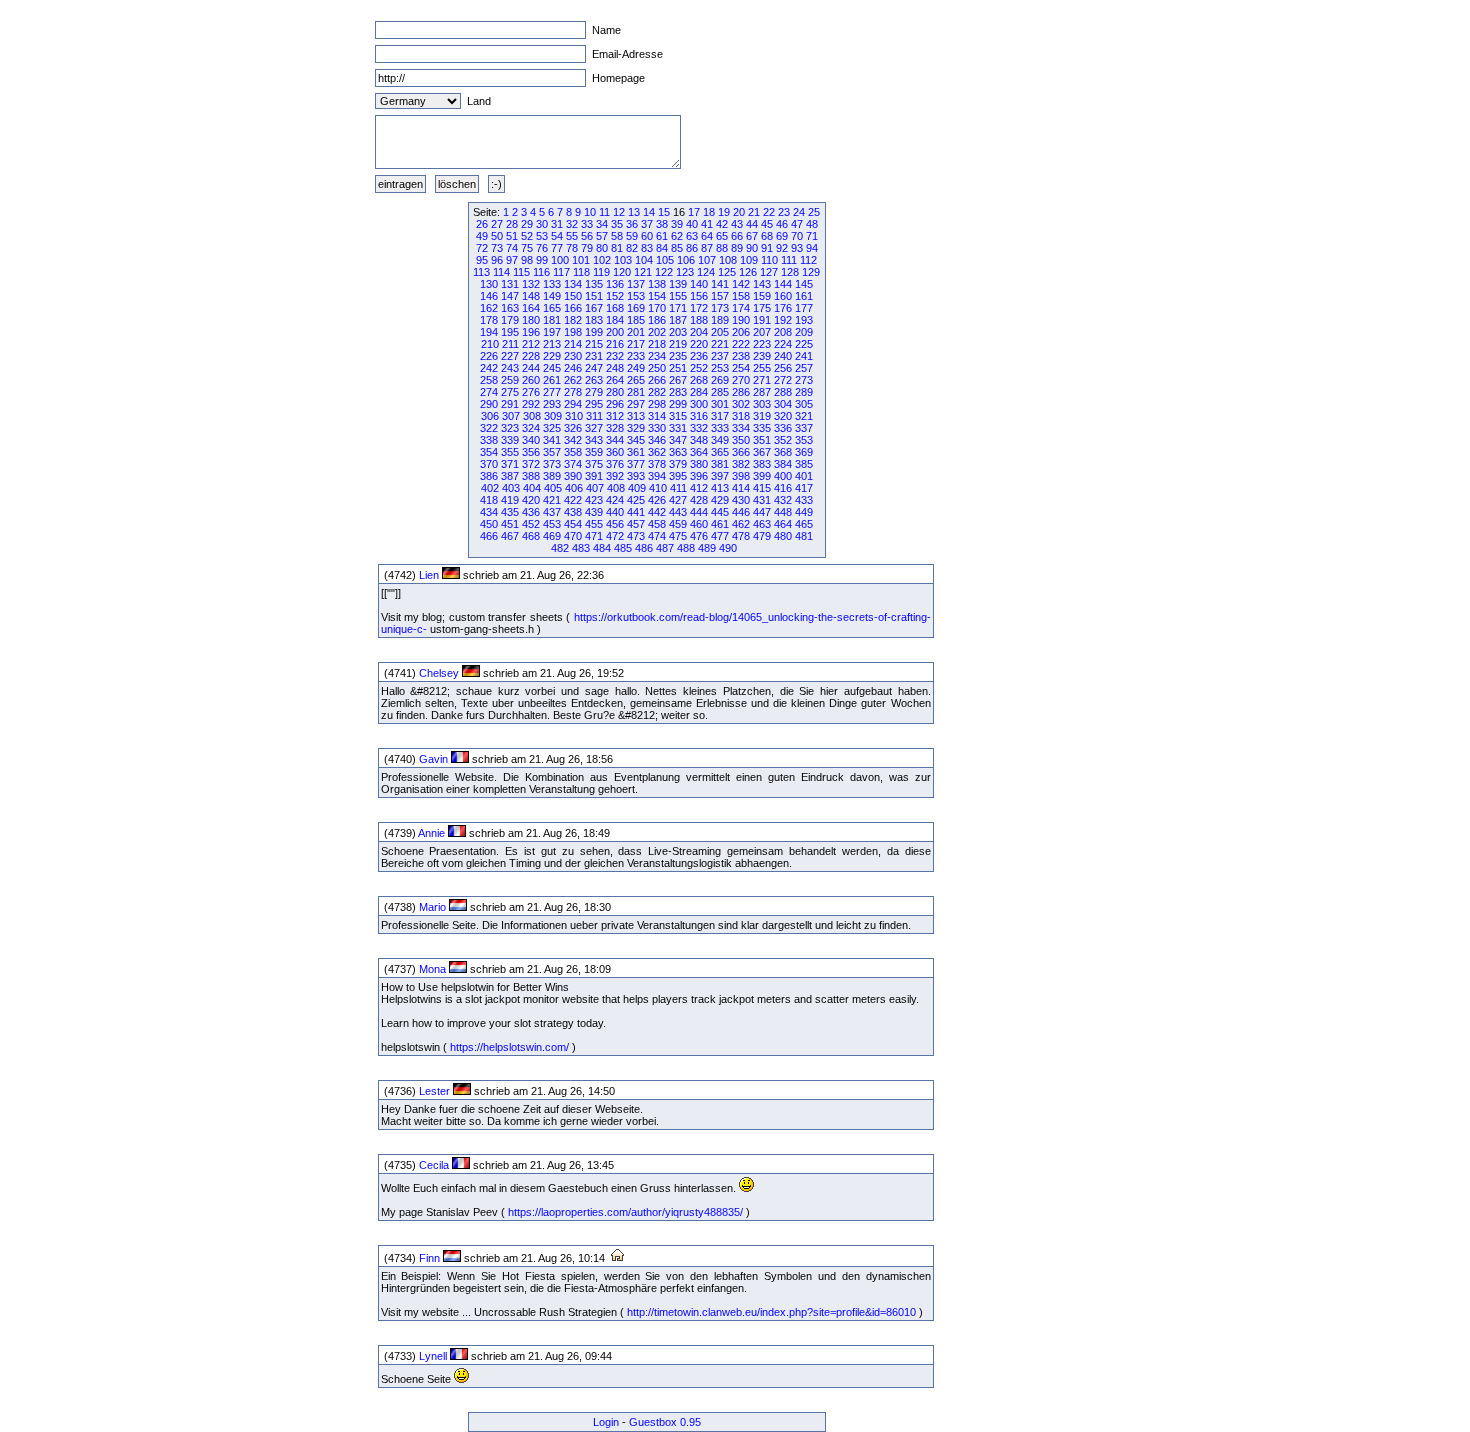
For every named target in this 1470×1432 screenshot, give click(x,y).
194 (489, 332)
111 (789, 260)
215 (594, 344)
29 (527, 224)
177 (804, 308)
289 (804, 392)
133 (552, 284)
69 (782, 236)
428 (699, 500)
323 (510, 428)
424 (615, 500)
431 (762, 500)
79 (587, 248)
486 (644, 548)
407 (595, 488)
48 (812, 224)
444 (699, 512)
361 (636, 452)
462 (741, 524)
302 (741, 404)
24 (799, 212)
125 (727, 272)
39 (677, 224)
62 (677, 236)
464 (783, 524)
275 (510, 392)
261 (552, 380)
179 (510, 320)
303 (762, 404)
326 (573, 428)
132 (531, 284)
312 (615, 416)
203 (678, 332)
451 (510, 524)
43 (737, 224)
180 (531, 320)
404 (532, 488)
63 (692, 236)
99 (542, 260)
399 (762, 476)
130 (489, 284)
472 (615, 536)
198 (573, 332)
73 (497, 248)
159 (762, 296)
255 (762, 368)
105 (665, 260)
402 (490, 488)
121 (643, 272)
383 (762, 464)
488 (686, 548)
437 (552, 512)
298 (657, 404)
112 (808, 260)
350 (741, 440)
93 (797, 248)
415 (762, 488)
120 (622, 272)
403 (511, 488)
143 (762, 284)
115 (521, 272)
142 (741, 284)
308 (532, 416)
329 (636, 428)
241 (804, 356)
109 (749, 260)
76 (542, 248)
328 (615, 428)
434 (489, 512)
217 (636, 344)
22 (769, 212)
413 (720, 488)
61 (662, 236)
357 (552, 452)
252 (699, 368)
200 (615, 332)
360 (615, 452)
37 (647, 224)
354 (489, 452)
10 (590, 212)
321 (804, 416)
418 (489, 500)
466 (489, 536)
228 (531, 356)
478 (741, 536)
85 (677, 248)
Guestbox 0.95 (665, 1422)
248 (615, 368)
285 (720, 392)
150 (573, 296)
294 (573, 404)
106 (686, 260)
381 (720, 464)
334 (741, 428)
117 (561, 272)
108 (728, 260)
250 (657, 368)
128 (790, 272)
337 (804, 428)
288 (783, 392)
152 (615, 296)
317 (720, 416)
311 (594, 416)
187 (678, 320)
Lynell (433, 1356)
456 (615, 524)
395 (678, 476)
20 (739, 212)
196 (531, 332)
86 (692, 248)
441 (636, 512)
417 (804, 488)
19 (724, 212)
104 (644, 260)
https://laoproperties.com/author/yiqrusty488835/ (625, 1212)
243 (510, 368)
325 (552, 428)
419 (510, 500)
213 (552, 344)
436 (531, 512)
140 (699, 284)
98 (527, 260)
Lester (434, 1091)
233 (636, 356)
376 (615, 464)
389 (552, 476)
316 (699, 416)
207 (762, 332)
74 (512, 248)
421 (552, 500)
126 (748, 272)
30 (542, 224)
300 (699, 404)
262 (573, 380)
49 (482, 236)
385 (804, 464)
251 (678, 368)
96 (497, 260)
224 (783, 344)
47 (797, 224)
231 (594, 356)
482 (560, 548)
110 (769, 260)
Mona (432, 969)
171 (678, 308)
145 (804, 284)
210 (490, 344)
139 (678, 284)
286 (741, 392)
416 (783, 488)
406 (574, 488)
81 (617, 248)
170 (657, 308)
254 (741, 368)
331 (678, 428)
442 (657, 512)
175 (762, 308)
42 (722, 224)
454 (573, 524)
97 (512, 260)
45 (767, 224)
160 (783, 296)
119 (601, 272)
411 (678, 488)
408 (616, 488)
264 (615, 380)
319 (762, 416)
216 (615, 344)
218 (657, 344)
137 (636, 284)
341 (552, 440)
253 (720, 368)
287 (762, 392)
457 (636, 524)
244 (531, 368)
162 (489, 308)
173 (720, 308)
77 (557, 248)
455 (594, 524)
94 (812, 248)
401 (804, 476)
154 (657, 296)
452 (531, 524)
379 (678, 464)
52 (527, 236)
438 (573, 512)
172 (699, 308)
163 (510, 308)
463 (762, 524)
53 (542, 236)
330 (657, 428)
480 (783, 536)
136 (615, 284)
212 (531, 344)
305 (804, 404)
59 (632, 236)
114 (501, 272)
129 (811, 272)
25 (814, 212)
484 (602, 548)
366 (741, 452)
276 (531, 392)
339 (510, 440)
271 (762, 380)
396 (699, 476)
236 (699, 356)
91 (767, 248)
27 (497, 224)
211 (510, 344)
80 (602, 248)
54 (557, 236)
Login (606, 1422)
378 (657, 464)
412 (699, 488)
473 (636, 536)
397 (720, 476)
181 (552, 320)
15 (664, 212)
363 (678, 452)
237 (720, 356)
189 (720, 320)
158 (741, 296)
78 (572, 248)
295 (594, 404)
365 (720, 452)
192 (783, 320)
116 (541, 272)
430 (741, 500)
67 (752, 236)
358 (573, 452)
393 (636, 476)
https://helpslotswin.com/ (509, 1047)
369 (804, 452)
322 (489, 428)
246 (573, 368)
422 (573, 500)
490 (728, 548)
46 (782, 224)
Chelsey (439, 673)
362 (657, 452)
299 (678, 404)
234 (657, 356)
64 (707, 236)
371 (510, 464)
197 (552, 332)
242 (489, 368)
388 (531, 476)
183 (594, 320)
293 (552, 404)
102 (602, 260)
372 (531, 464)
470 (573, 536)
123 (685, 272)
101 (581, 260)
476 (699, 536)
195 (510, 332)
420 (531, 500)
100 (560, 260)
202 (657, 332)
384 (783, 464)
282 (657, 392)
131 (510, 284)
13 (634, 212)
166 (573, 308)
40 (692, 224)
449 (804, 512)
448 (783, 512)
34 (602, 224)
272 (783, 380)
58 (617, 236)
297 (636, 404)
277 (552, 392)
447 (762, 512)
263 (594, 380)
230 (573, 356)
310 (574, 416)
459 (678, 524)
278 (573, 392)
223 (762, 344)
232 (615, 356)
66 (737, 236)
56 (587, 236)
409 (637, 488)
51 (512, 236)
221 (720, 344)
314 (657, 416)
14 (649, 212)
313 (636, 416)
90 (752, 248)
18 (709, 212)
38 (662, 224)
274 (489, 392)
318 (741, 416)
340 (531, 440)
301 (720, 404)
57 (602, 236)
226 (489, 356)
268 (699, 380)
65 (722, 236)
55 (572, 236)
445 (720, 512)
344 (615, 440)
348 (699, 440)
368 (783, 452)
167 (594, 308)
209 (804, 332)
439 (594, 512)
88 (722, 248)
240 (783, 356)
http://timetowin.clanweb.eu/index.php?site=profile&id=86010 (771, 1312)
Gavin (433, 759)
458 (657, 524)
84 (662, 248)
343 (594, 440)
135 (594, 284)
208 (783, 332)
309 (553, 416)
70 (797, 236)
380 (699, 464)
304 (783, 404)
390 (573, 476)
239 (762, 356)
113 (481, 272)
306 (490, 416)
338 (489, 440)
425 (636, 500)
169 (636, 308)
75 (527, 248)
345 (636, 440)
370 (489, 464)
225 (804, 344)
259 (510, 380)
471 (594, 536)
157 (720, 296)
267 (678, 380)
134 (573, 284)
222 (741, 344)
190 (741, 320)
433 (804, 500)
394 (657, 476)
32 (572, 224)
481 (804, 536)
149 (552, 296)
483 (581, 548)
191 (762, 320)
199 (594, 332)
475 (678, 536)
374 (573, 464)
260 (531, 380)
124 (706, 272)
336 (783, 428)
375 (594, 464)
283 (678, 392)
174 (741, 308)
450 (489, 524)
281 (636, 392)
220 (699, 344)
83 (647, 248)
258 (489, 380)
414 (741, 488)
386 (489, 476)
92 (782, 248)
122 (664, 272)
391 (594, 476)
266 (657, 380)
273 (804, 380)
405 (553, 488)
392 (615, 476)
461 (720, 524)
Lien (429, 575)
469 (552, 536)
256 (783, 368)
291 (510, 404)
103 (623, 260)
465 (804, 524)
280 (615, 392)
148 (531, 296)
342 (573, 440)
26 (482, 224)
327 (594, 428)
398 (741, 476)
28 (512, 224)
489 (707, 548)
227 (510, 356)
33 (587, 224)
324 (531, 428)
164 (531, 308)
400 (783, 476)
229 (552, 356)
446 (741, 512)
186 (657, 320)
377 (636, 464)
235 (678, 356)
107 (707, 260)
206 (741, 332)
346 (657, 440)
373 (552, 464)
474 (657, 536)
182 (573, 320)
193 (804, 320)
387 (510, 476)
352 (783, 440)
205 (720, 332)
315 (678, 416)
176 (783, 308)
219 (678, 344)
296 (615, 404)
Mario (432, 907)
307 (511, 416)
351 (762, 440)
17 (694, 212)
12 (619, 212)
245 (552, 368)
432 (783, 500)
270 (741, 380)
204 (699, 332)
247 (594, 368)
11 (604, 212)
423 (594, 500)
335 (762, 428)
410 (658, 488)
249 (636, 368)
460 (699, 524)
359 (594, 452)
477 (720, 536)
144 (783, 284)
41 (707, 224)
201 (636, 332)
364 (699, 452)
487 (665, 548)
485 (623, 548)
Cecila (434, 1165)
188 (699, 320)
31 (557, 224)
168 (615, 308)
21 (754, 212)
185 (636, 320)
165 (552, 308)
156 (699, 296)
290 (489, 404)
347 (678, 440)
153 (636, 296)
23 (784, 212)
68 (767, 236)
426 (657, 500)
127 (769, 272)
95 (482, 260)
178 (489, 320)
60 (647, 236)
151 (594, 296)
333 (720, 428)
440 (615, 512)
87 (707, 248)
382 (741, 464)
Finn (429, 1258)
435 (510, 512)
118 (581, 272)
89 (737, 248)
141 (720, 284)
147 (510, 296)
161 (804, 296)
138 (657, 284)
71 (812, 236)
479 (762, 536)
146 (489, 296)
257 (804, 368)
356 (531, 452)
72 (482, 248)
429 (720, 500)
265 (636, 380)
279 (594, 392)
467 (510, 536)
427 (678, 500)
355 (510, 452)
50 (497, 236)
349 (720, 440)
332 (699, 428)
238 (741, 356)
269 (720, 380)
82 (632, 248)
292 (531, 404)
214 (573, 344)
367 (762, 452)
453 (552, 524)
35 (617, 224)
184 (615, 320)
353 (804, 440)
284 (699, 392)
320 (783, 416)
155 (678, 296)
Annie (431, 833)
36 (632, 224)
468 (531, 536)
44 (752, 224)
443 (678, 512)
